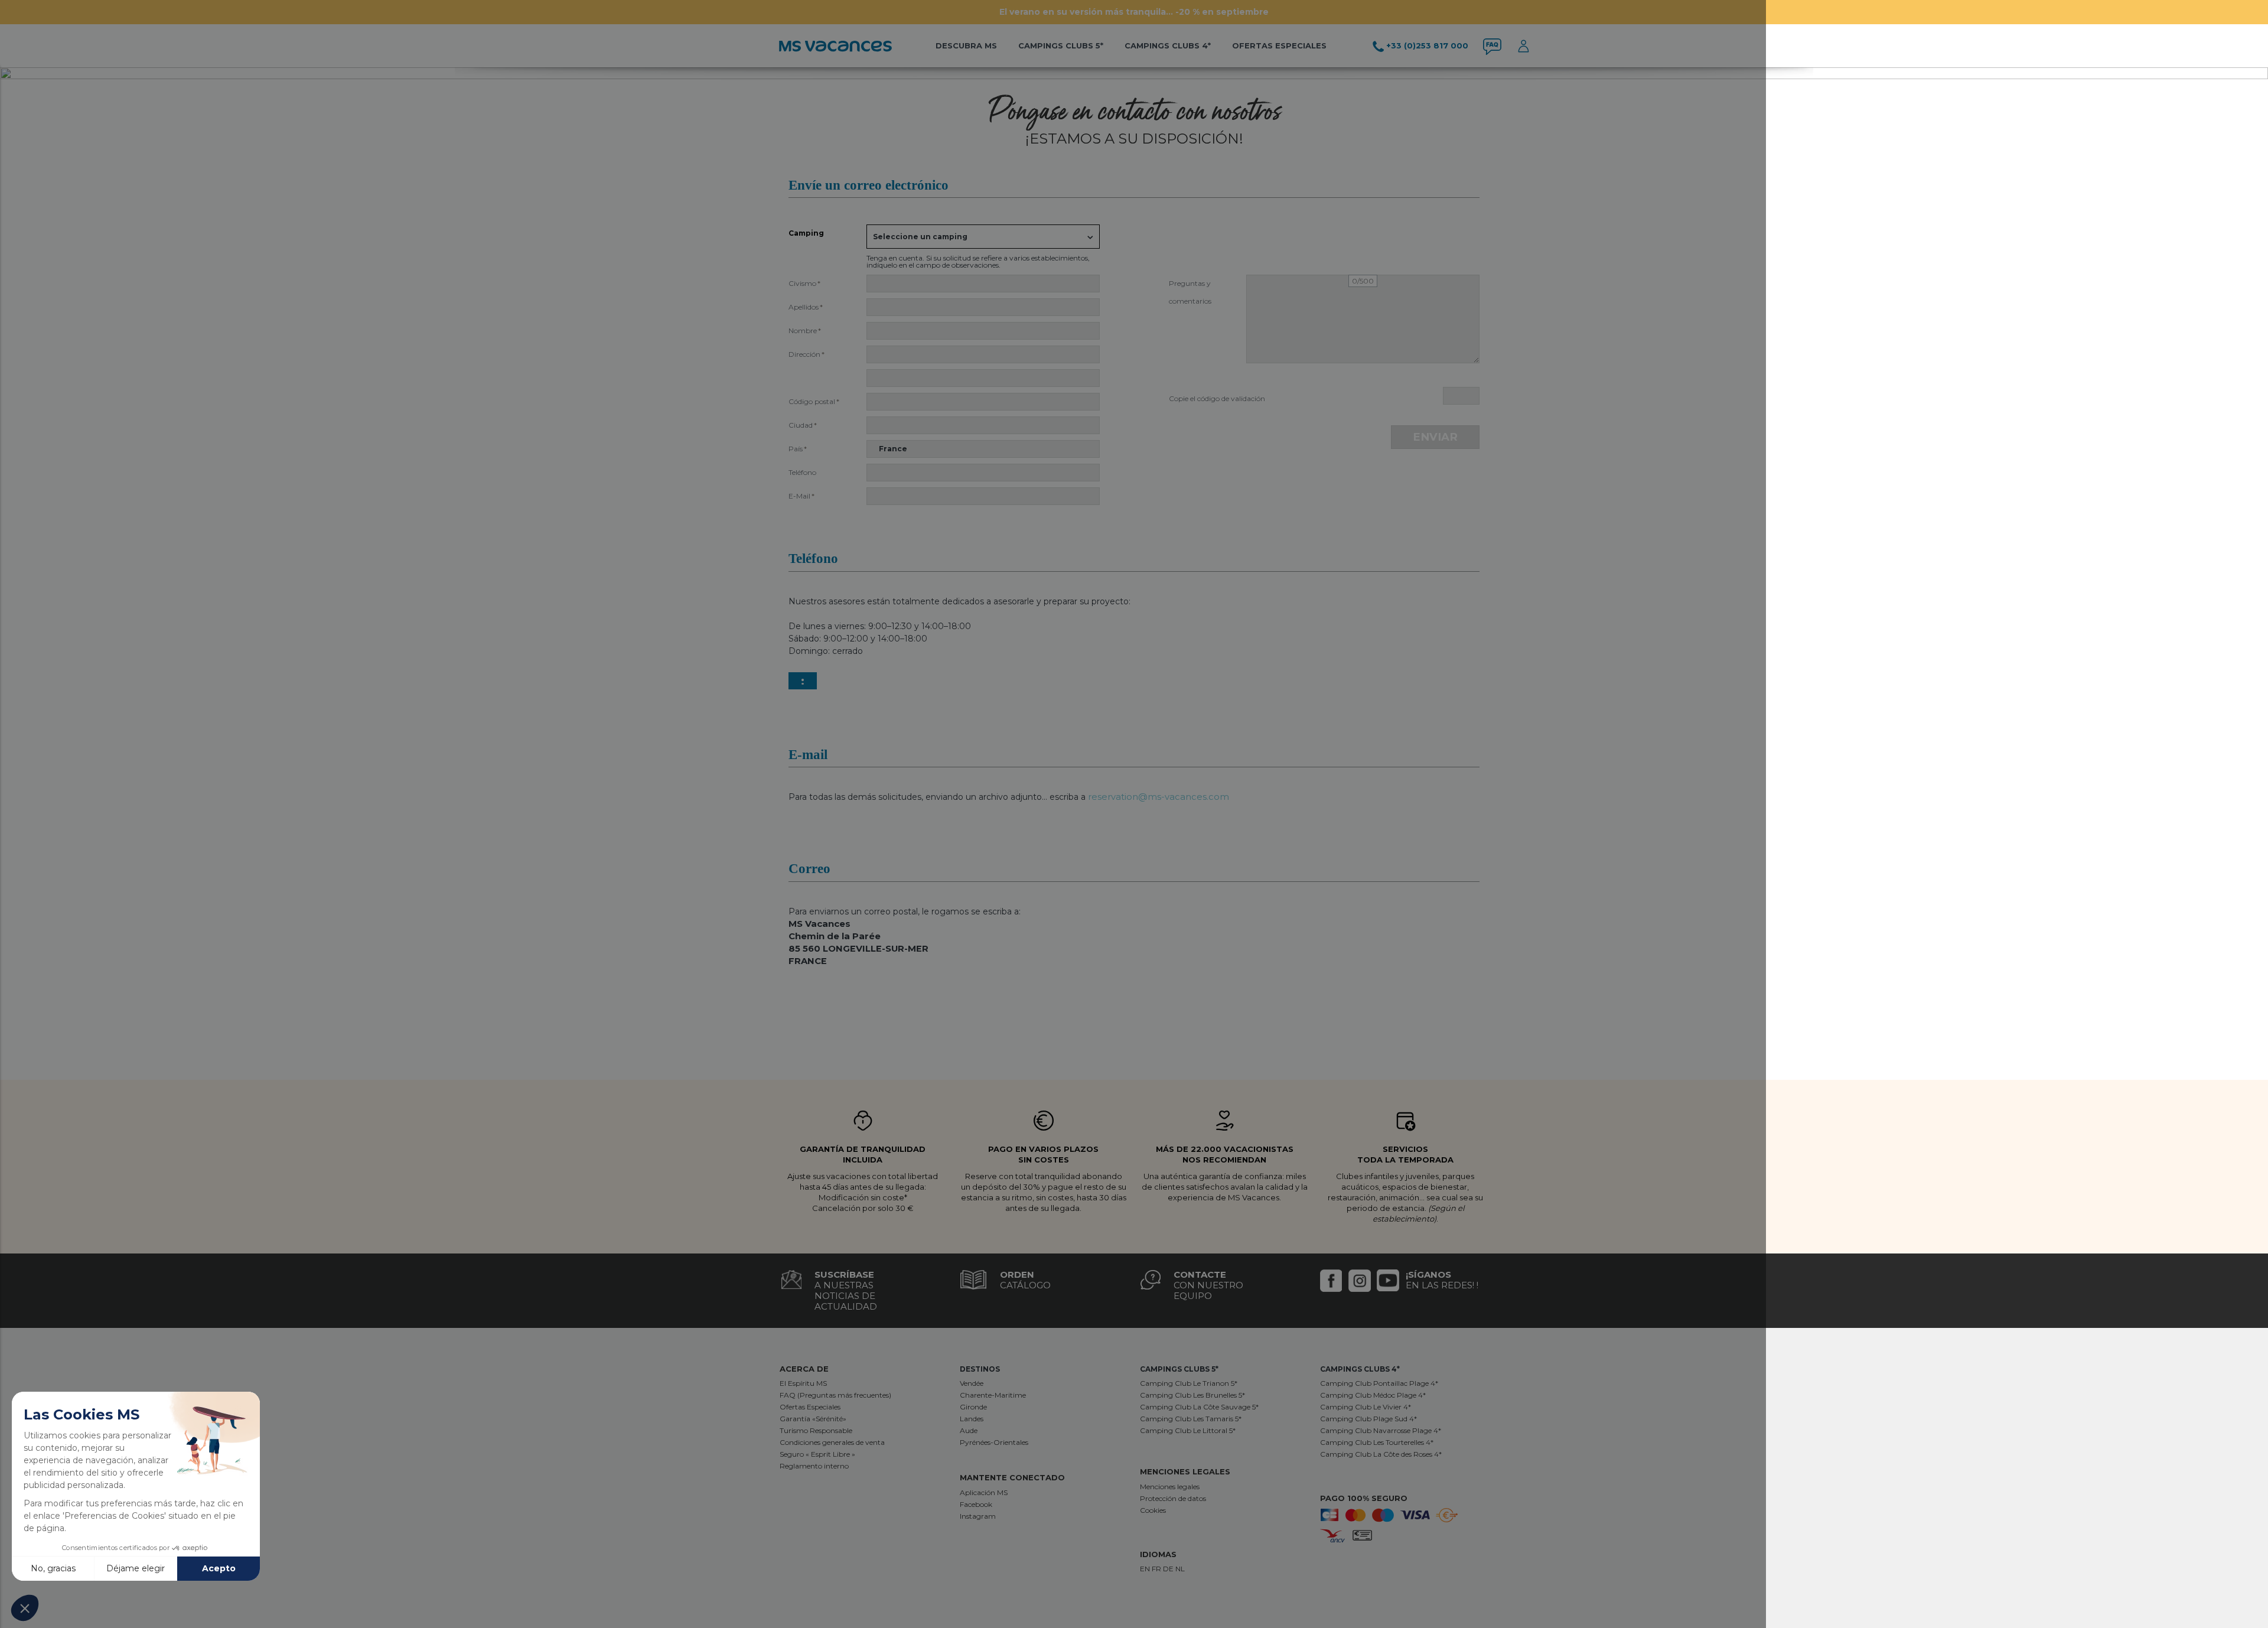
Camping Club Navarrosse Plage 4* (1381, 1430)
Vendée (972, 1383)
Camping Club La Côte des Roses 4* (1381, 1454)
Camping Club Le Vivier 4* (1366, 1407)
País (798, 449)
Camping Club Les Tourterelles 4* (1377, 1442)
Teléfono (802, 472)
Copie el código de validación (1217, 398)
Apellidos (806, 307)
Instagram (978, 1516)
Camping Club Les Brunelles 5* (1192, 1395)
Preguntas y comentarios (1190, 286)
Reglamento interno (814, 1466)
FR (1157, 1569)
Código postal (814, 401)
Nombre (805, 331)
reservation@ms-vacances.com (1159, 797)
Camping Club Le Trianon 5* (1189, 1383)
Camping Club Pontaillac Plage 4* (1379, 1383)
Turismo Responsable (816, 1430)
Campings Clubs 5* (1061, 45)
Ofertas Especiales (810, 1407)
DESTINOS (980, 1369)
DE (1169, 1569)
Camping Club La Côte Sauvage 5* (1199, 1407)
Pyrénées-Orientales (994, 1442)
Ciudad (803, 425)
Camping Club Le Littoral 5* (1188, 1430)
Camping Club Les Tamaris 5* (1191, 1419)
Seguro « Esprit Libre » (817, 1454)
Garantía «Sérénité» (813, 1419)
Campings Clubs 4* (1168, 45)
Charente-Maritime (993, 1395)
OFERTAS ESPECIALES (1279, 45)
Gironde (973, 1407)
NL (1180, 1569)
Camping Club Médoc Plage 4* (1373, 1395)
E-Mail (801, 496)
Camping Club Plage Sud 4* (1368, 1419)
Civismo (804, 283)
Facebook (976, 1504)
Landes (972, 1419)
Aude (969, 1430)
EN (1146, 1569)
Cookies (1153, 1510)
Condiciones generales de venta (832, 1442)
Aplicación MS (984, 1492)
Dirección (806, 354)
